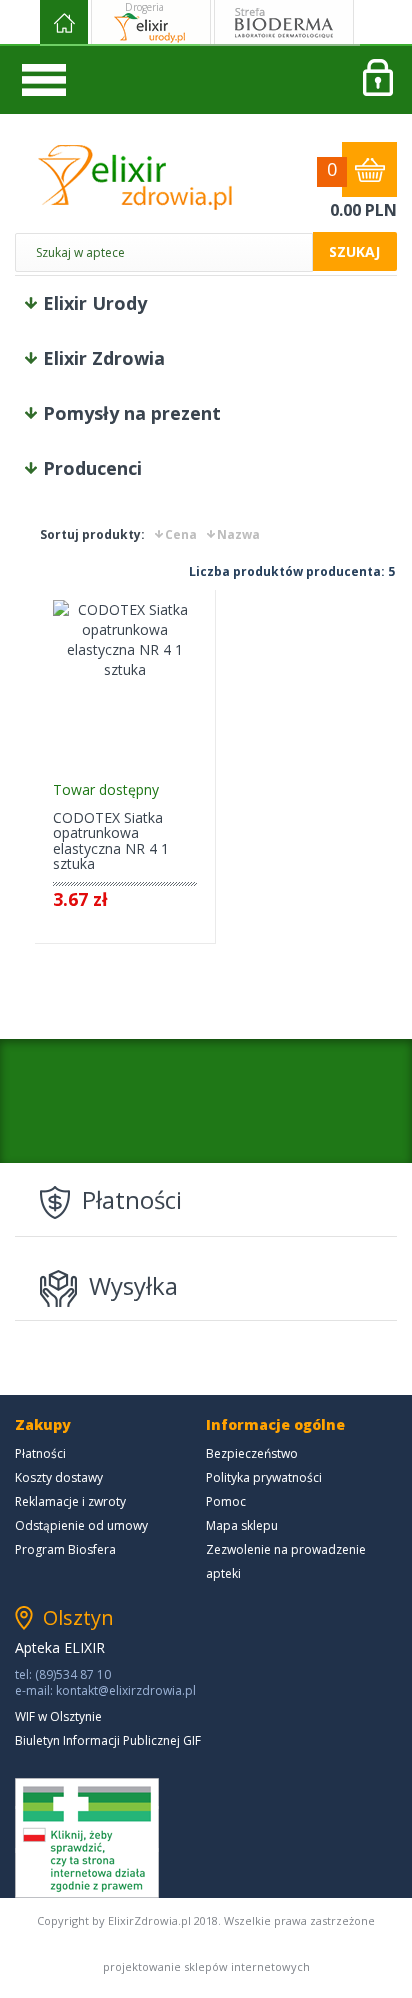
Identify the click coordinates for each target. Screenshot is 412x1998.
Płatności (40, 1453)
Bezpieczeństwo (252, 1453)
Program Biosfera (65, 1549)
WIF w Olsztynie (58, 1716)
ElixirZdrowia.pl (135, 177)
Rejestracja (377, 80)
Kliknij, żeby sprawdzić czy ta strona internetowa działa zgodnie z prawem (87, 1838)
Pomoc (226, 1501)
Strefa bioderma (284, 23)
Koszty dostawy (59, 1477)
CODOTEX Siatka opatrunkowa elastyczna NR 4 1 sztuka (111, 840)
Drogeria (144, 7)
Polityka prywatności (264, 1477)
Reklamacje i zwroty (70, 1501)
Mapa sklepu (242, 1525)
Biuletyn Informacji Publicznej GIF (108, 1740)
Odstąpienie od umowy (81, 1525)
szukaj (354, 251)
